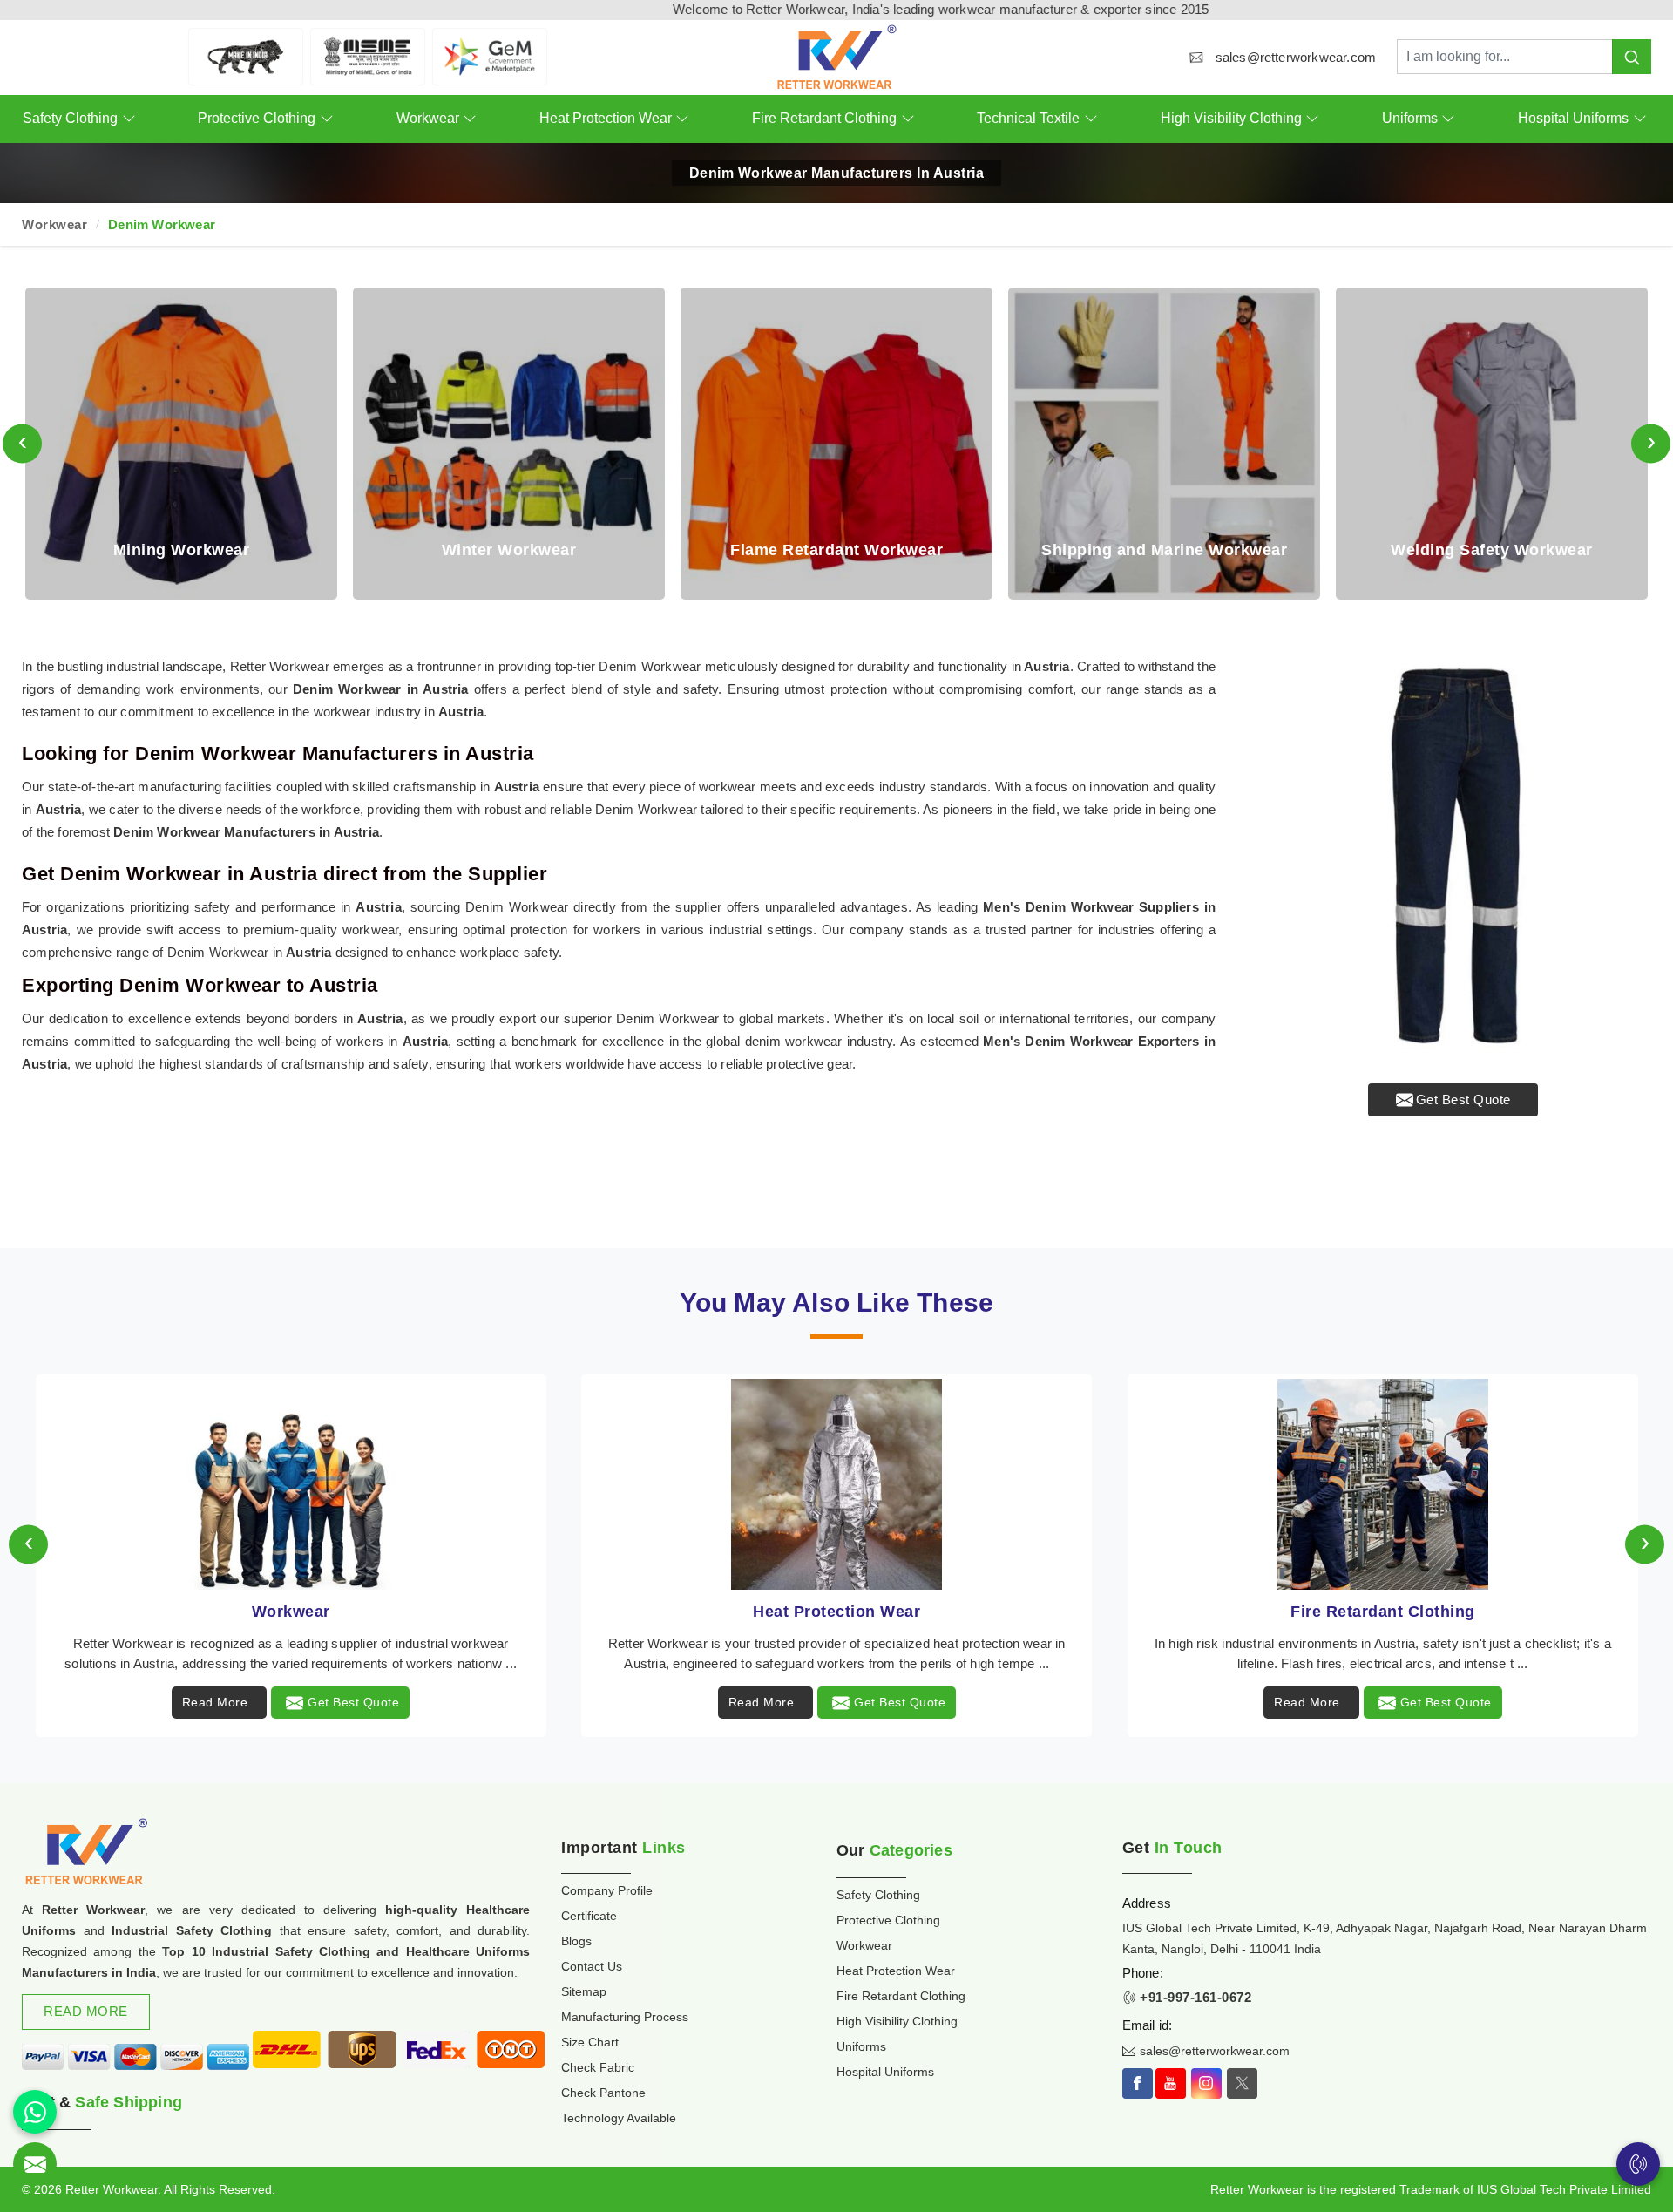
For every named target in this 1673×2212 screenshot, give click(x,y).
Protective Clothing (257, 118)
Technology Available (619, 2118)
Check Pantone (603, 2093)
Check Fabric (598, 2067)
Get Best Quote (1463, 1099)
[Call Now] (1638, 2164)
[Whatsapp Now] (35, 2112)
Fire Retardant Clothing (824, 118)
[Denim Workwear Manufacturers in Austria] (1453, 854)
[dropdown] (129, 119)
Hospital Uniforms (1573, 118)
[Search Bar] (1632, 57)
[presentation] (22, 443)
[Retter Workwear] (836, 57)
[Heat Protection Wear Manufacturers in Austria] (290, 1484)
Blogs (576, 1941)
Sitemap (584, 1991)
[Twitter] (1242, 2083)
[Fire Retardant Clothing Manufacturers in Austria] (836, 1484)
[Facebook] (1138, 2083)
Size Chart (590, 2042)
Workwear (428, 118)
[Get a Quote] (35, 2164)
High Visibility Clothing (1231, 118)
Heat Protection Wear (606, 118)
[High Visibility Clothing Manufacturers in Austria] (1383, 1484)
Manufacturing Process (625, 2017)
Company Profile (607, 1890)
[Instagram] (1206, 2083)
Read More (215, 1702)
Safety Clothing (70, 118)
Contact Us (592, 1966)
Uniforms (1410, 118)
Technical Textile (1028, 118)
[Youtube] (1171, 2083)
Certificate (589, 1916)
